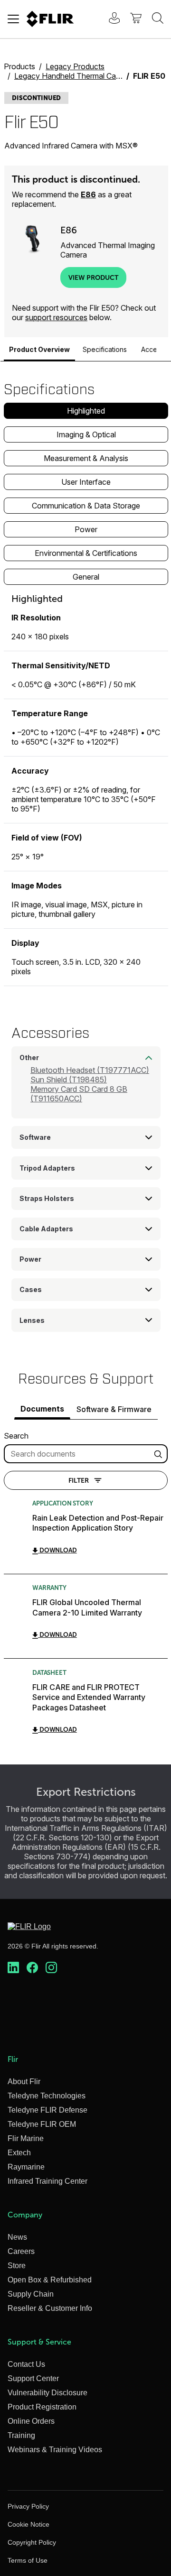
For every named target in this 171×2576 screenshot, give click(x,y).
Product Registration (42, 2407)
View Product (93, 277)
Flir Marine (26, 2138)
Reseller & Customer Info (50, 2308)
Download (57, 1550)
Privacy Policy (28, 2506)
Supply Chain (31, 2294)
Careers (21, 2251)
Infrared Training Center (47, 2181)
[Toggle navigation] (13, 19)
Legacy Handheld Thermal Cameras (76, 76)
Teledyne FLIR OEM (42, 2124)
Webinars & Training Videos (55, 2450)
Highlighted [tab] (86, 411)
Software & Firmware (114, 1409)
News (17, 2237)
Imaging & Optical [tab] (86, 434)
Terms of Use (28, 2560)
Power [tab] (86, 529)
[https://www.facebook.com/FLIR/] (32, 1968)
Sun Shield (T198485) (69, 1080)
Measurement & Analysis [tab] (86, 458)
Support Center (33, 2378)
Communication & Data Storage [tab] (86, 506)
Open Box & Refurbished (50, 2280)
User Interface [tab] (86, 482)
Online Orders (31, 2421)
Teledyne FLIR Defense (47, 2110)
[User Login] (109, 19)
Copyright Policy (32, 2542)
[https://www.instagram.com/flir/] (51, 1968)
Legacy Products (75, 66)
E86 (88, 194)
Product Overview (39, 349)
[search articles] (160, 1454)
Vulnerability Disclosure (47, 2393)
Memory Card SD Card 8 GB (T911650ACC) (79, 1094)
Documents (42, 1409)
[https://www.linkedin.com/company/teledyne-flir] (13, 1968)
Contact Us (26, 2364)
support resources (56, 317)
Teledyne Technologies (47, 2096)
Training (21, 2435)
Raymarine (26, 2167)
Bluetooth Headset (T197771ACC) (90, 1070)
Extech (19, 2153)
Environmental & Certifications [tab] (86, 553)
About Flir (24, 2082)
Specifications (105, 349)
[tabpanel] (86, 789)
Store (17, 2266)
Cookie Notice (28, 2524)
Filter (79, 1480)
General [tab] (86, 577)
